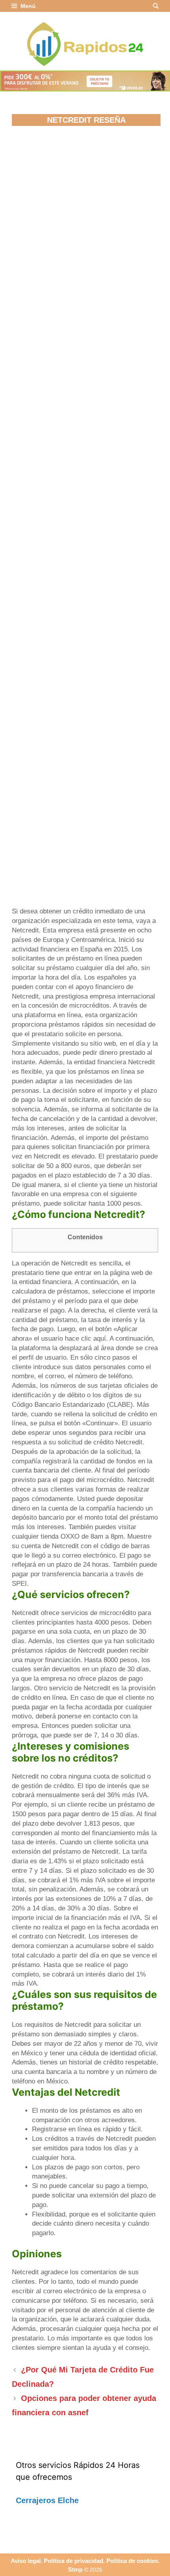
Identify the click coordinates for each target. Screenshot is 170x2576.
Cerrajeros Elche (47, 2500)
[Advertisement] (85, 224)
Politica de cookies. (133, 2561)
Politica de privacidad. (74, 2561)
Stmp (75, 2569)
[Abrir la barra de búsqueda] (156, 6)
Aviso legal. (26, 2561)
